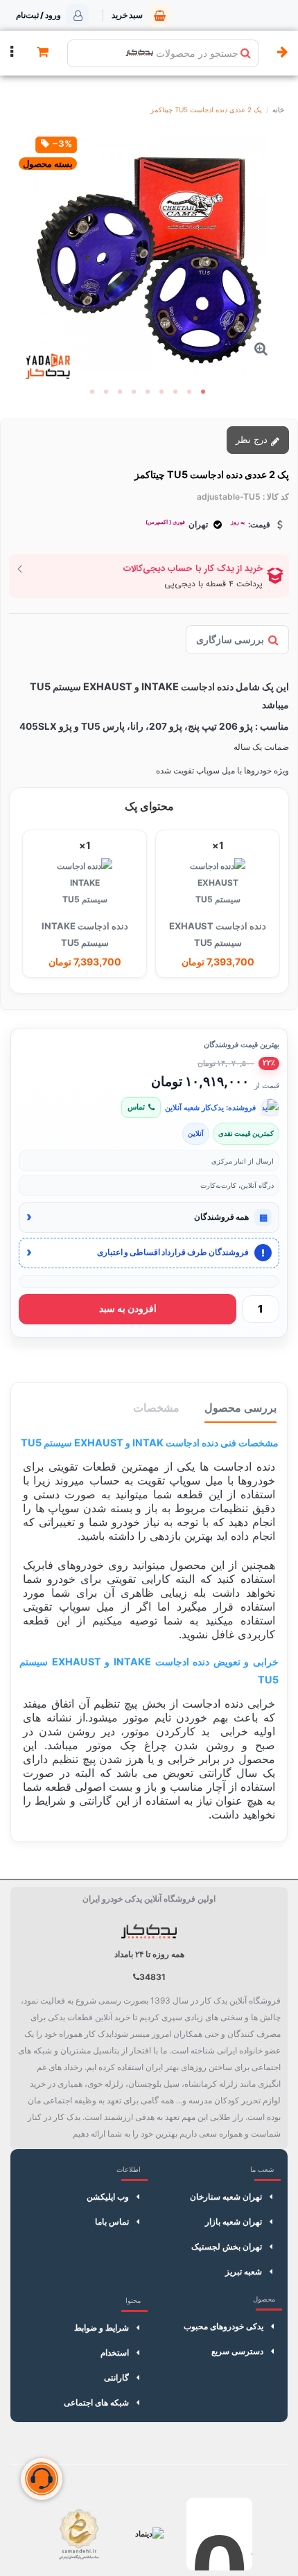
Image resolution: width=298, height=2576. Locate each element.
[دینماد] (149, 2534)
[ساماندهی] (79, 2534)
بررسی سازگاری (230, 639)
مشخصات (156, 1408)
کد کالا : (276, 497)
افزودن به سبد (128, 1308)
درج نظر (253, 439)
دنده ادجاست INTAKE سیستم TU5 (85, 934)
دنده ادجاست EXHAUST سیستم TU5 (218, 934)
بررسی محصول (240, 1408)
